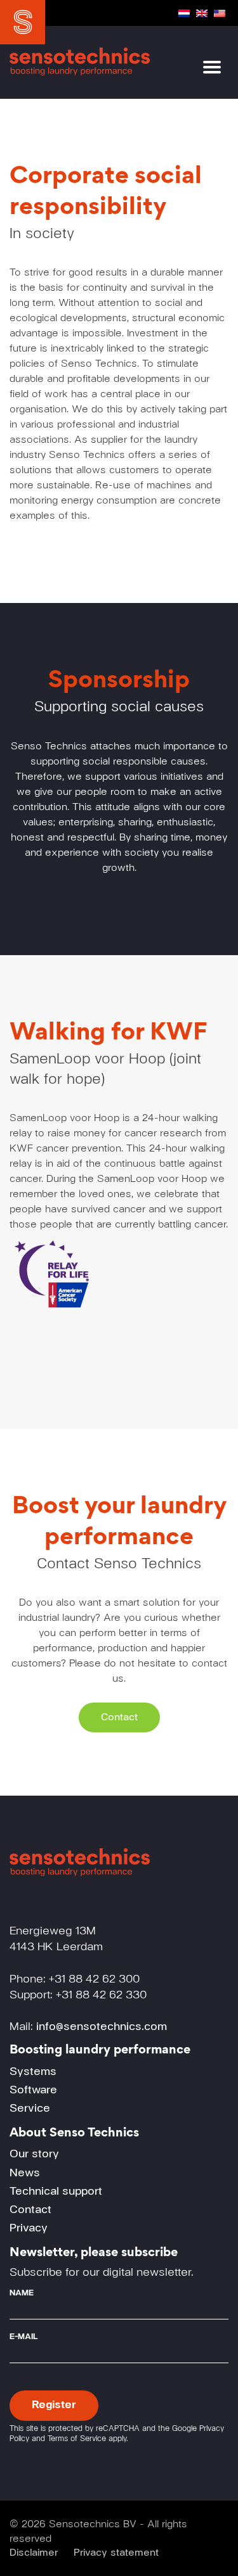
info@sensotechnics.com (102, 2027)
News (25, 2173)
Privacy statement (116, 2553)
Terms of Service (77, 2439)
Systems (33, 2072)
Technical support (56, 2192)
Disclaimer (34, 2553)
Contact (119, 1717)
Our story (34, 2154)
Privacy (29, 2228)
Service (30, 2109)
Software (33, 2090)
